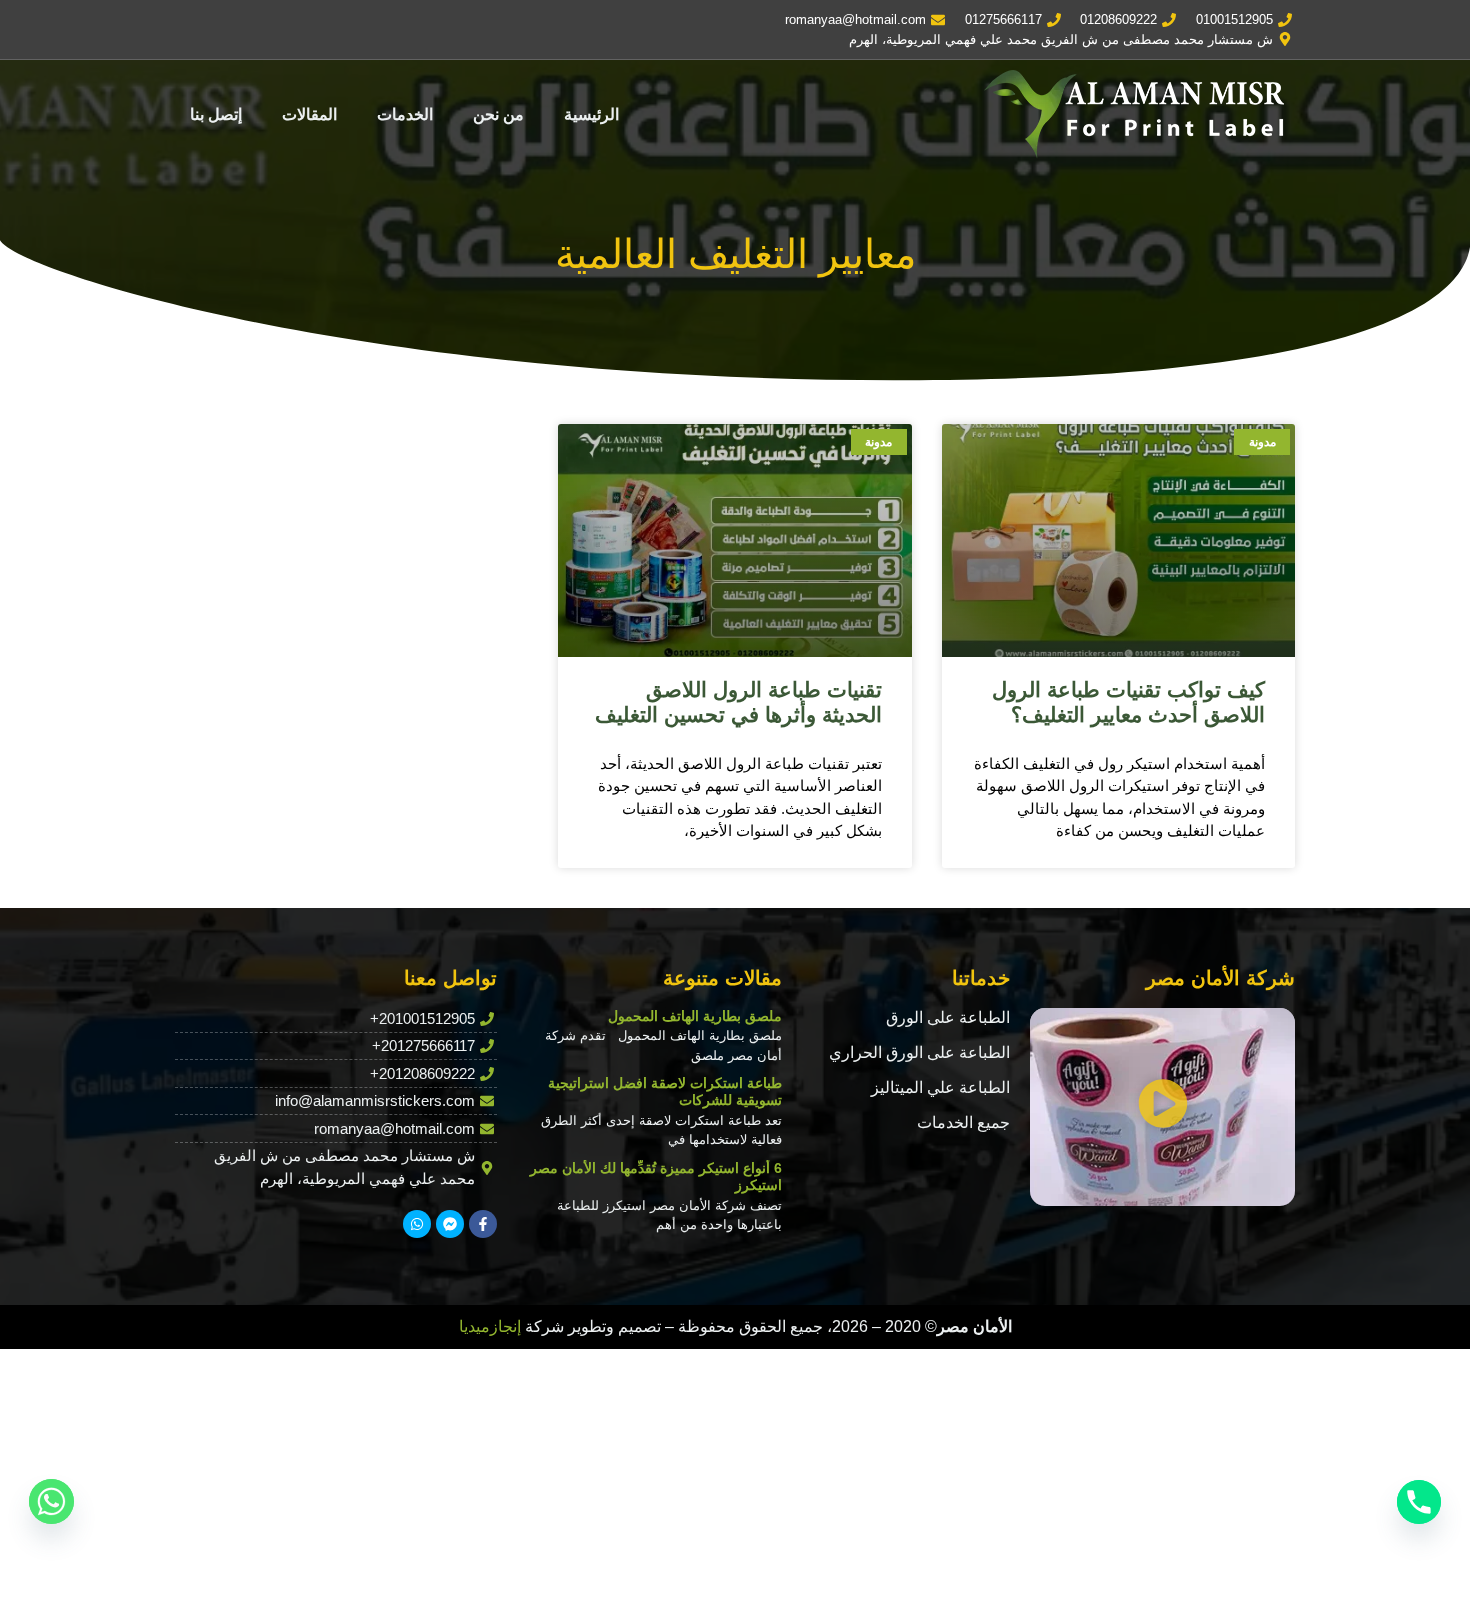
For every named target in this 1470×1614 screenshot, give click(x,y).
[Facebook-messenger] (450, 1224)
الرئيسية (591, 114)
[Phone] (1419, 1502)
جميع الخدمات (963, 1122)
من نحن (498, 114)
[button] (1163, 1106)
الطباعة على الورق (948, 1017)
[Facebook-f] (483, 1224)
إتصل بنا (216, 114)
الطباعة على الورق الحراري (919, 1052)
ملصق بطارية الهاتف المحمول (695, 1016)
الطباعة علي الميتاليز (940, 1087)
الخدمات (405, 114)
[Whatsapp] (417, 1224)
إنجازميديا (490, 1326)
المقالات (309, 114)
